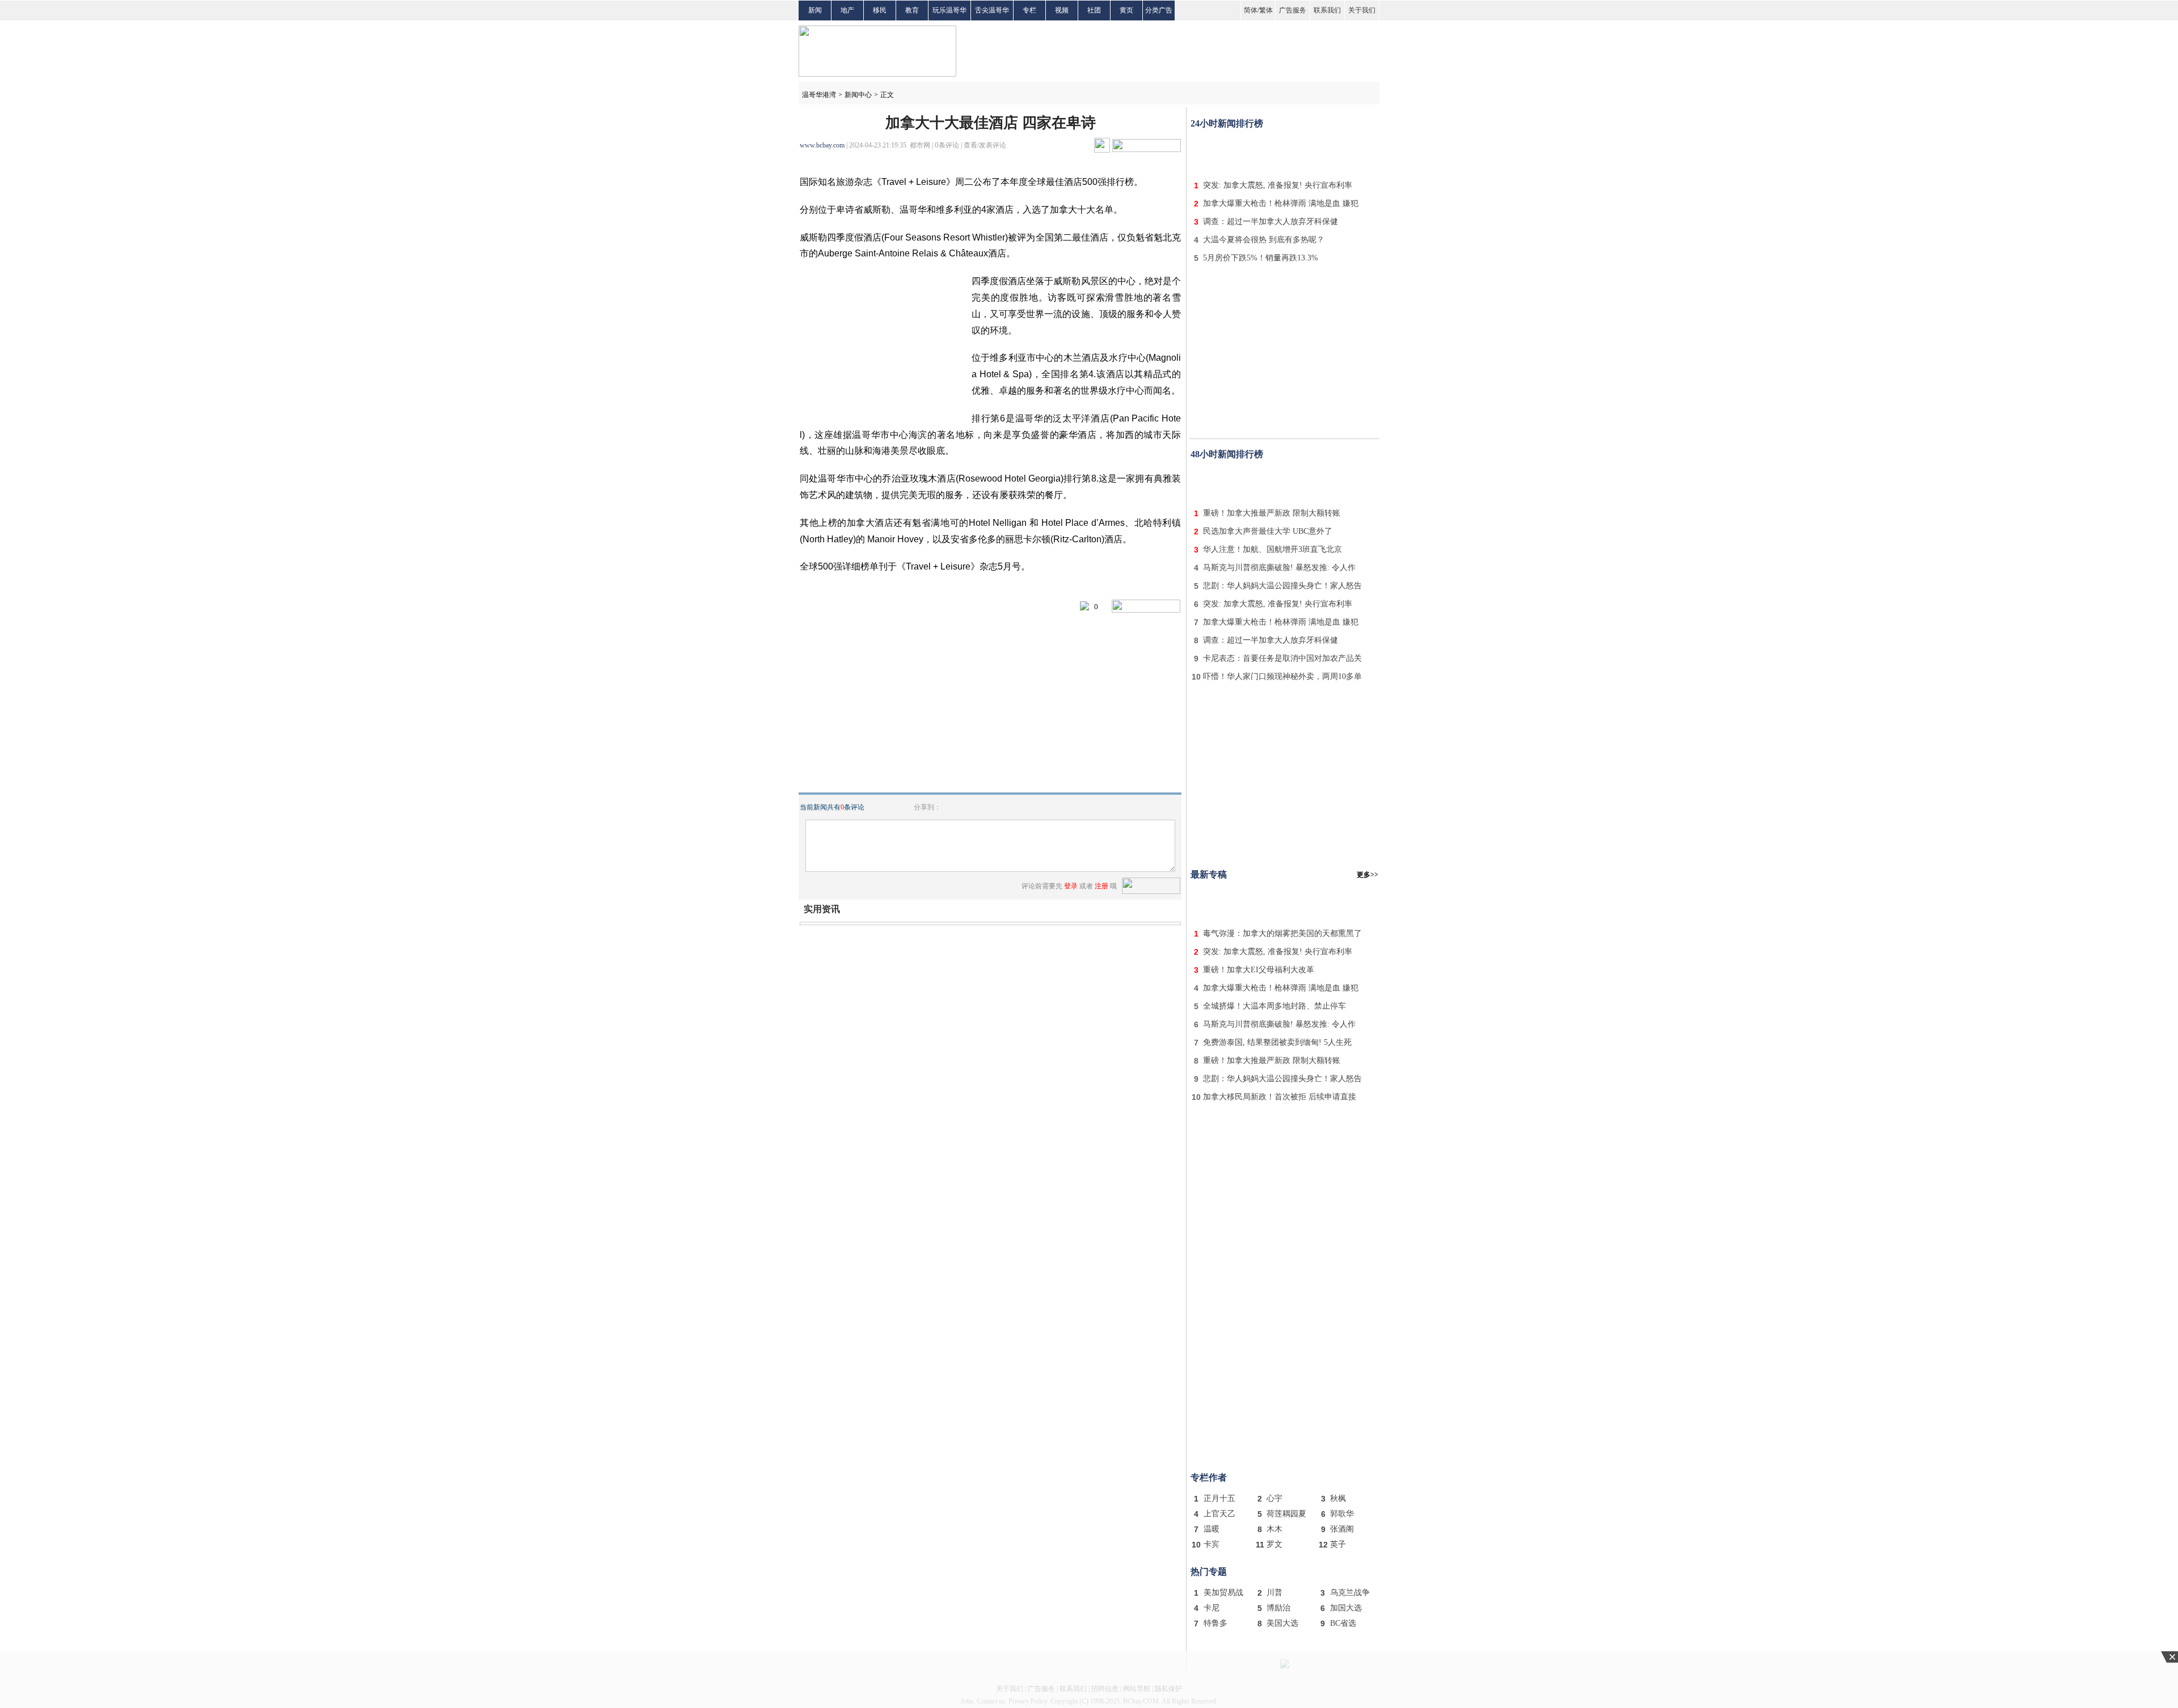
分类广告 (1159, 10)
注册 (1101, 886)
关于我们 (1362, 10)
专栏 (1029, 10)
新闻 (815, 10)
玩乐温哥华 (949, 10)
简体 (1251, 10)
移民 (880, 10)
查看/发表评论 (985, 145)
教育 (912, 10)
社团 (1094, 10)
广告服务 (1293, 10)
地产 (847, 10)
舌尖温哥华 (992, 10)
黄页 (1126, 10)
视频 (1062, 10)
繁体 (1266, 10)
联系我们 (1327, 10)
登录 (1071, 886)
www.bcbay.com (822, 145)
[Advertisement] (1285, 152)
